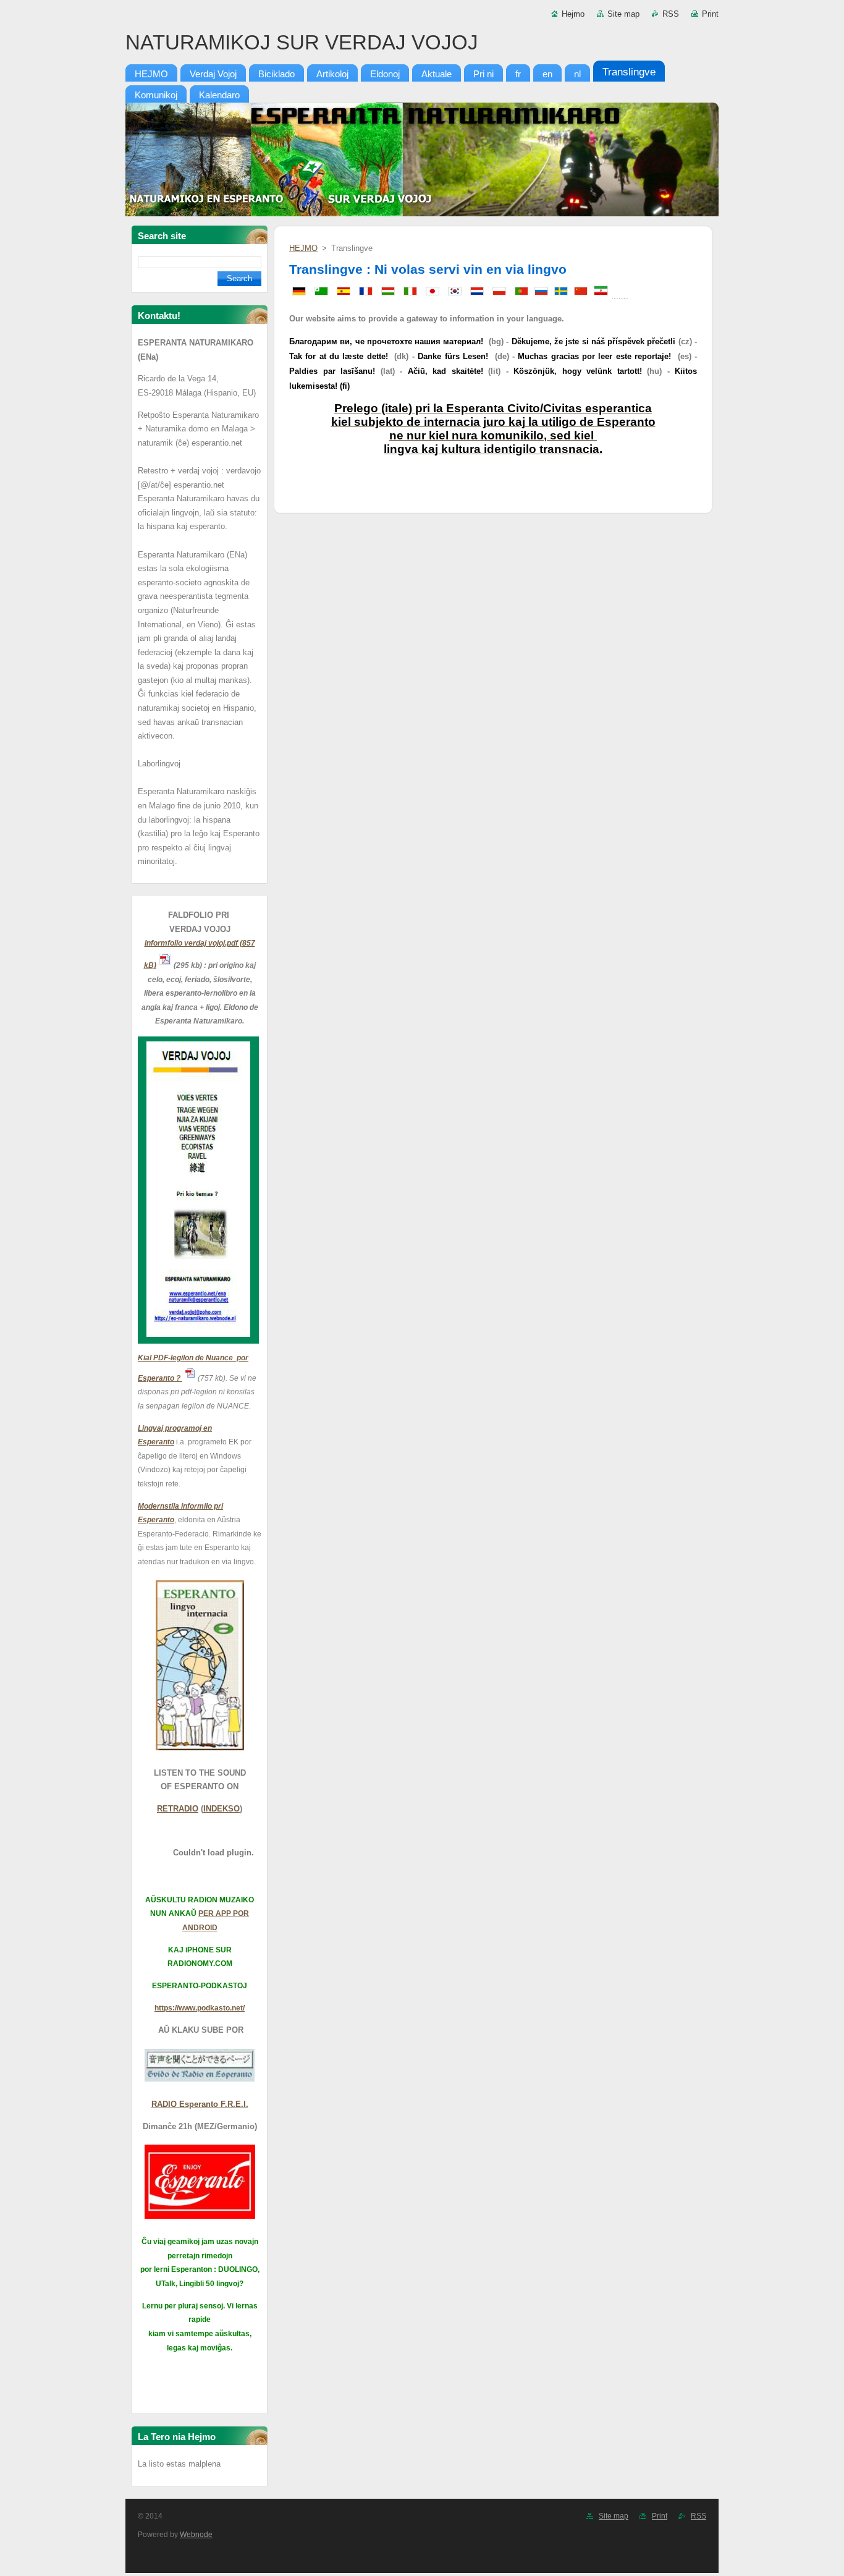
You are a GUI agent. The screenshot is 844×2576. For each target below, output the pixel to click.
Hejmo (573, 14)
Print (710, 14)
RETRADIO (178, 1809)
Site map (623, 14)
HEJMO (303, 248)
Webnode (196, 2535)
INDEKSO (222, 1809)
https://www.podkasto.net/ (200, 2008)
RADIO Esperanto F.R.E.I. (200, 2104)
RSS (671, 14)
